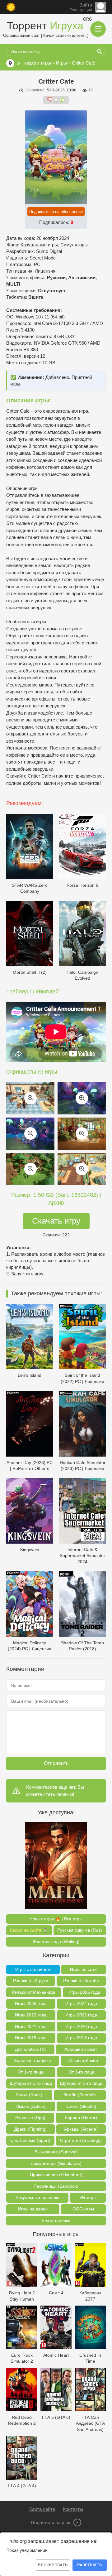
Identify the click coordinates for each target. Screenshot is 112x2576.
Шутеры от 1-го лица (31, 2083)
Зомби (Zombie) (80, 2095)
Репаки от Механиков (34, 1992)
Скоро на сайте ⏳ (29, 1930)
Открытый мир (83, 2060)
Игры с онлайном (33, 1969)
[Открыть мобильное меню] (98, 29)
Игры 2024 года (81, 2003)
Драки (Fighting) (30, 2129)
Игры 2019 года (31, 2038)
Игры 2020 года (81, 2026)
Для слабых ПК (30, 2049)
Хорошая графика (33, 2060)
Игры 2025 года (31, 2003)
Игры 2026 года (84, 1992)
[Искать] (100, 51)
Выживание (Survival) (56, 2152)
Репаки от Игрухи (31, 1981)
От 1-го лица (31, 2072)
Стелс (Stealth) (81, 2106)
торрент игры (37, 63)
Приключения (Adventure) (56, 2175)
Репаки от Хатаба (81, 1981)
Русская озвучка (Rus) (80, 1930)
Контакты (73, 2509)
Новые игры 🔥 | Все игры (56, 1919)
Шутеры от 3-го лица (81, 2083)
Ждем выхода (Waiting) (56, 1942)
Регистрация (81, 10)
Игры (61, 63)
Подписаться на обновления (56, 212)
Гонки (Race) (29, 2095)
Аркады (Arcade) (81, 2129)
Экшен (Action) (31, 2106)
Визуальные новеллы (37, 2197)
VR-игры (88, 2197)
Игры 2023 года (31, 2015)
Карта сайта (42, 2509)
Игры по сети (83, 1969)
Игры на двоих (33, 2209)
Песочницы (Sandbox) (56, 2186)
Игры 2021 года (31, 2026)
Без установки (56, 2220)
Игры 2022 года (81, 2015)
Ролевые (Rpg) (30, 2118)
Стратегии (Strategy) (81, 2140)
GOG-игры (83, 2209)
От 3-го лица (81, 2072)
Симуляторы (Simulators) (56, 2163)
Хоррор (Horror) (81, 2118)
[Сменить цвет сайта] (11, 7)
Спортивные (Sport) (30, 2140)
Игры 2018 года (81, 2038)
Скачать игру (56, 1221)
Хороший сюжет (81, 2049)
